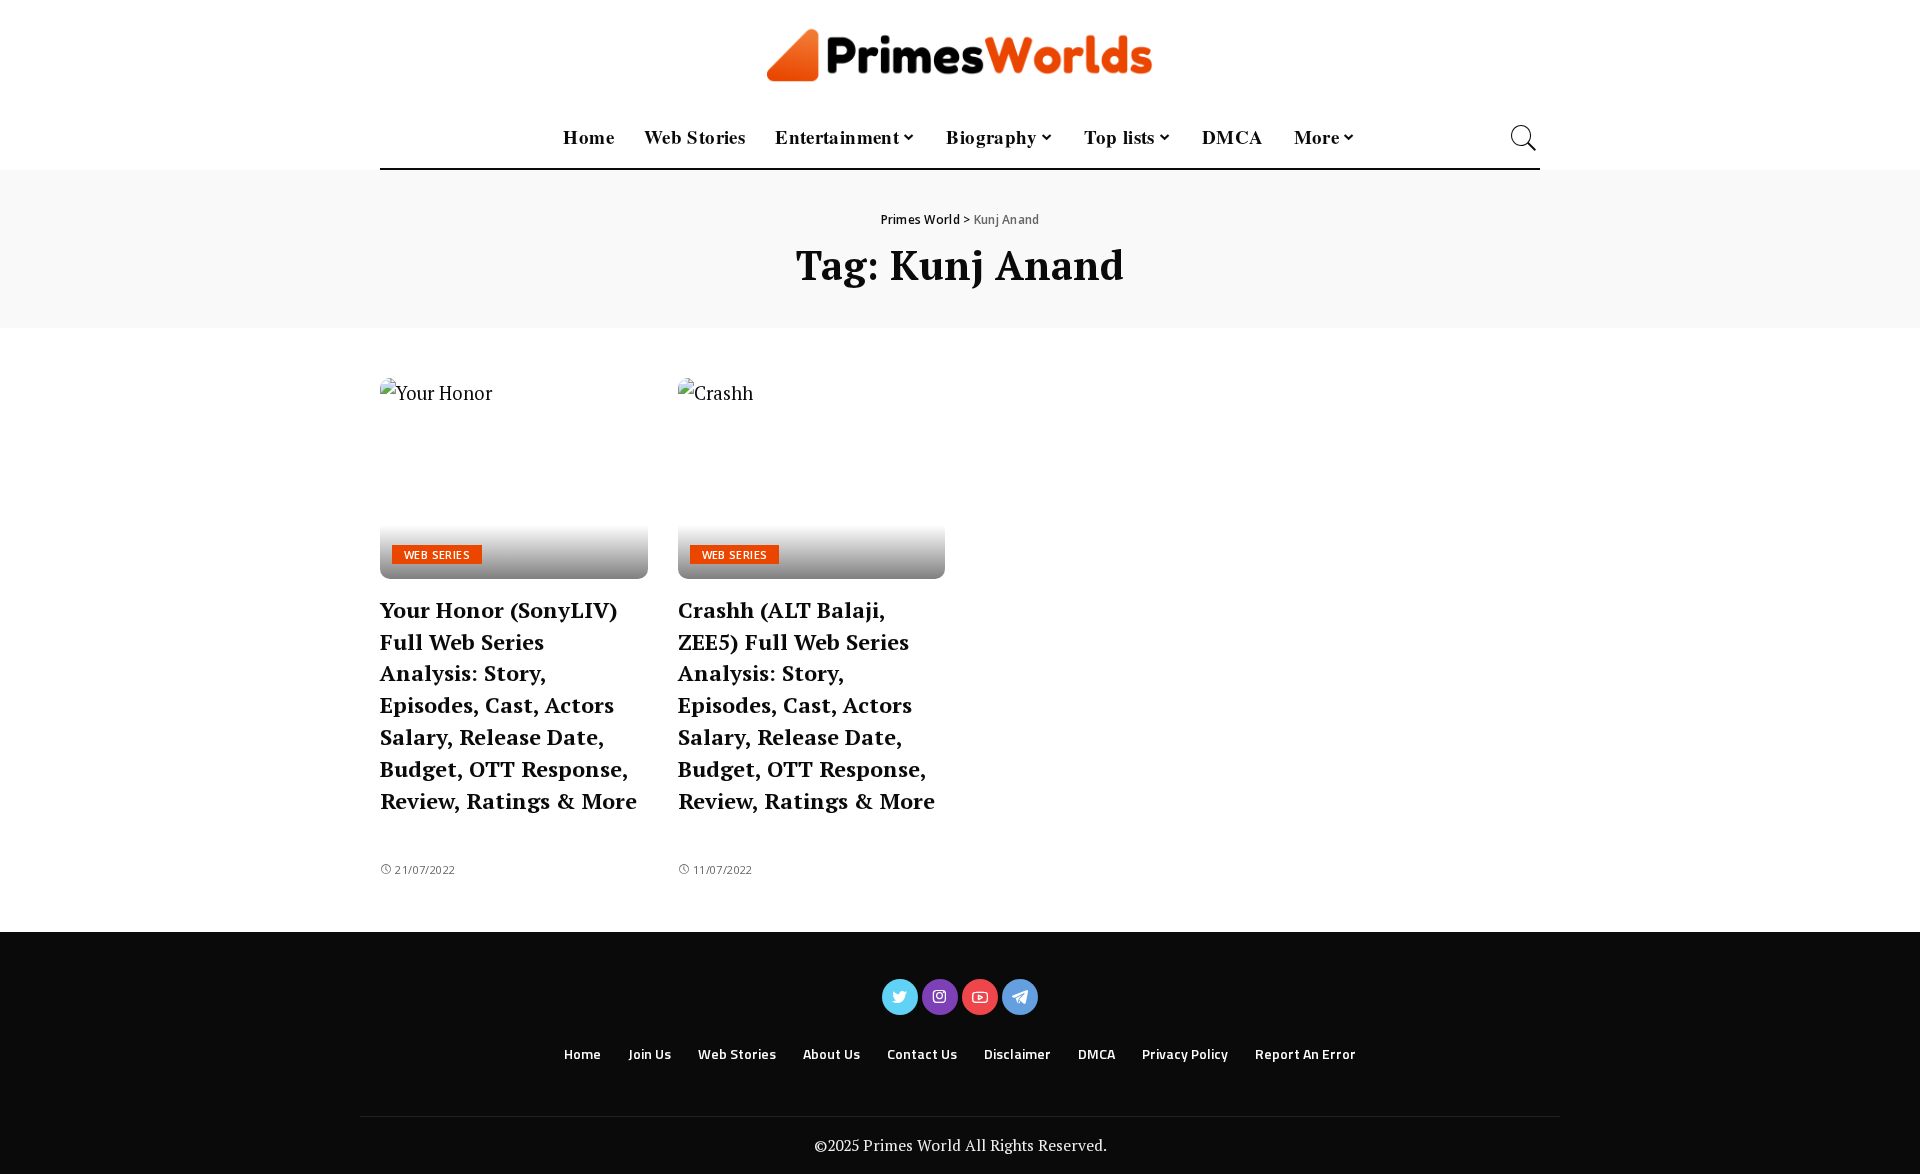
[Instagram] (940, 997)
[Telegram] (1020, 997)
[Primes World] (960, 54)
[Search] (1524, 138)
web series (437, 554)
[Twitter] (900, 997)
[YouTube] (980, 997)
